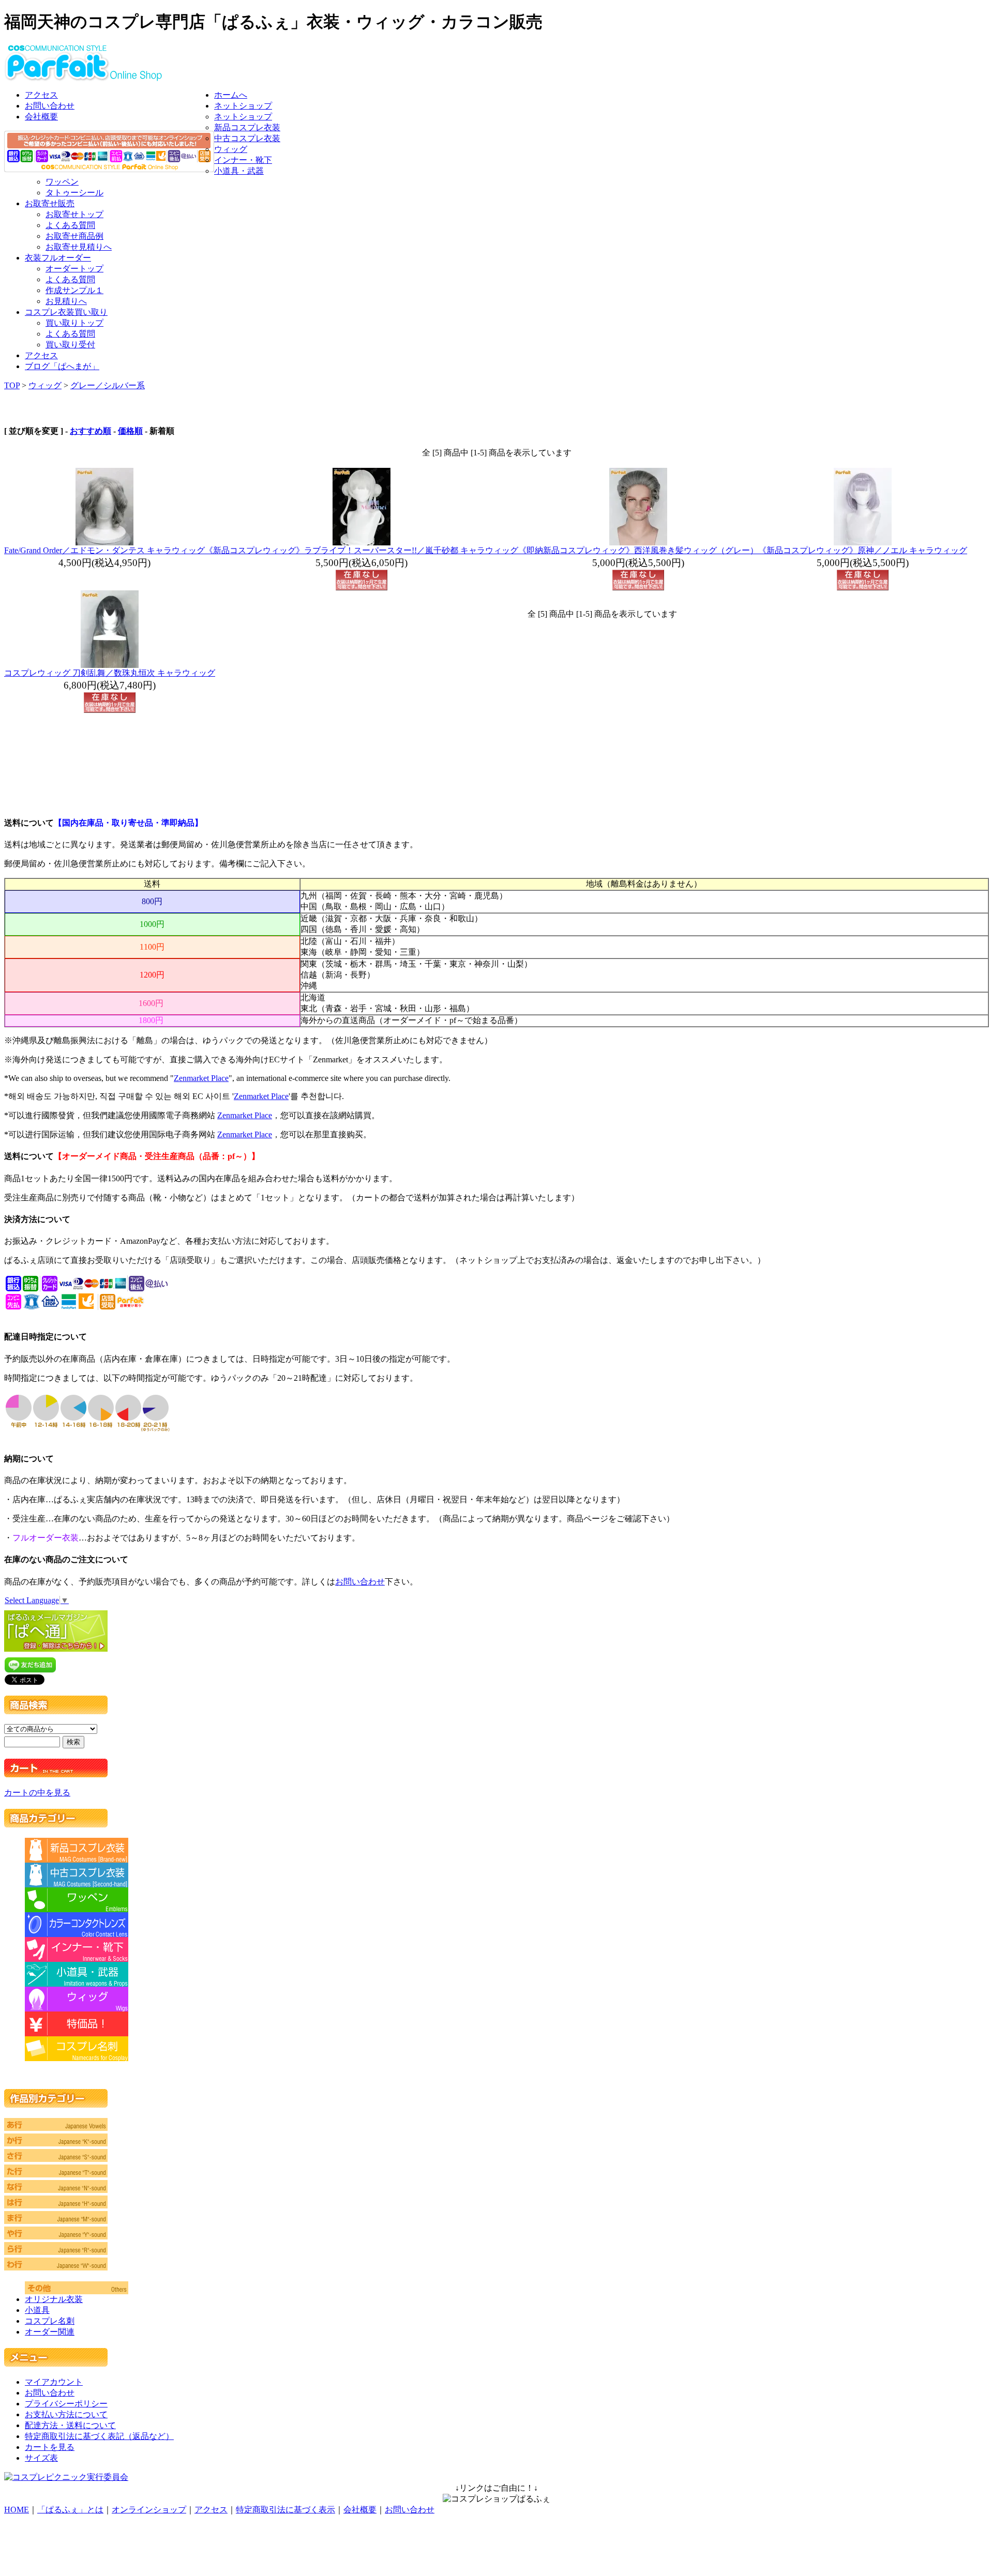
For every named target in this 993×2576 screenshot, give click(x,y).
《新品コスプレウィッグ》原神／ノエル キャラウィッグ (863, 550)
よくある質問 (70, 225)
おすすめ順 (91, 431)
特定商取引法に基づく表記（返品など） (99, 2436)
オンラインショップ (149, 2510)
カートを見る (50, 2447)
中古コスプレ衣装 (247, 138)
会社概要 (41, 117)
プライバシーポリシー (66, 2404)
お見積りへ (66, 301)
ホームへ (231, 95)
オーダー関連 (50, 2332)
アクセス (41, 95)
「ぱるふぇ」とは (70, 2510)
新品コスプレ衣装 (247, 127)
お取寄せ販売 (50, 203)
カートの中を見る (37, 1793)
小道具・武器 (239, 171)
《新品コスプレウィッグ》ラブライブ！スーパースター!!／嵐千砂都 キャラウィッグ (362, 550)
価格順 (130, 431)
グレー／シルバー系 (108, 385)
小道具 (37, 2310)
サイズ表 (41, 2458)
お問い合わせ (50, 106)
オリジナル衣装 (54, 2299)
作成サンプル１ (74, 290)
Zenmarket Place (201, 1078)
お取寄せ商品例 (74, 236)
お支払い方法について (66, 2414)
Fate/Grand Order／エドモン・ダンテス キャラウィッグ (104, 550)
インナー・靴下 (243, 160)
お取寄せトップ (74, 214)
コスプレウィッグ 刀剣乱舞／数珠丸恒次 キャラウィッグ (110, 673)
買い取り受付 (70, 345)
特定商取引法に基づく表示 (285, 2510)
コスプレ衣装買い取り (66, 312)
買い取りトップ (74, 323)
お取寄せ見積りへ (79, 247)
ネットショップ (243, 106)
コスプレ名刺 (50, 2321)
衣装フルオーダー (58, 258)
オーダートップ (74, 269)
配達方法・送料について (70, 2425)
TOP (12, 385)
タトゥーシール (74, 193)
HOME (17, 2510)
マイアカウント (54, 2382)
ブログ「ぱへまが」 (62, 366)
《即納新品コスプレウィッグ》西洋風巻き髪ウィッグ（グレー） (638, 550)
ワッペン (62, 182)
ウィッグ (231, 149)
